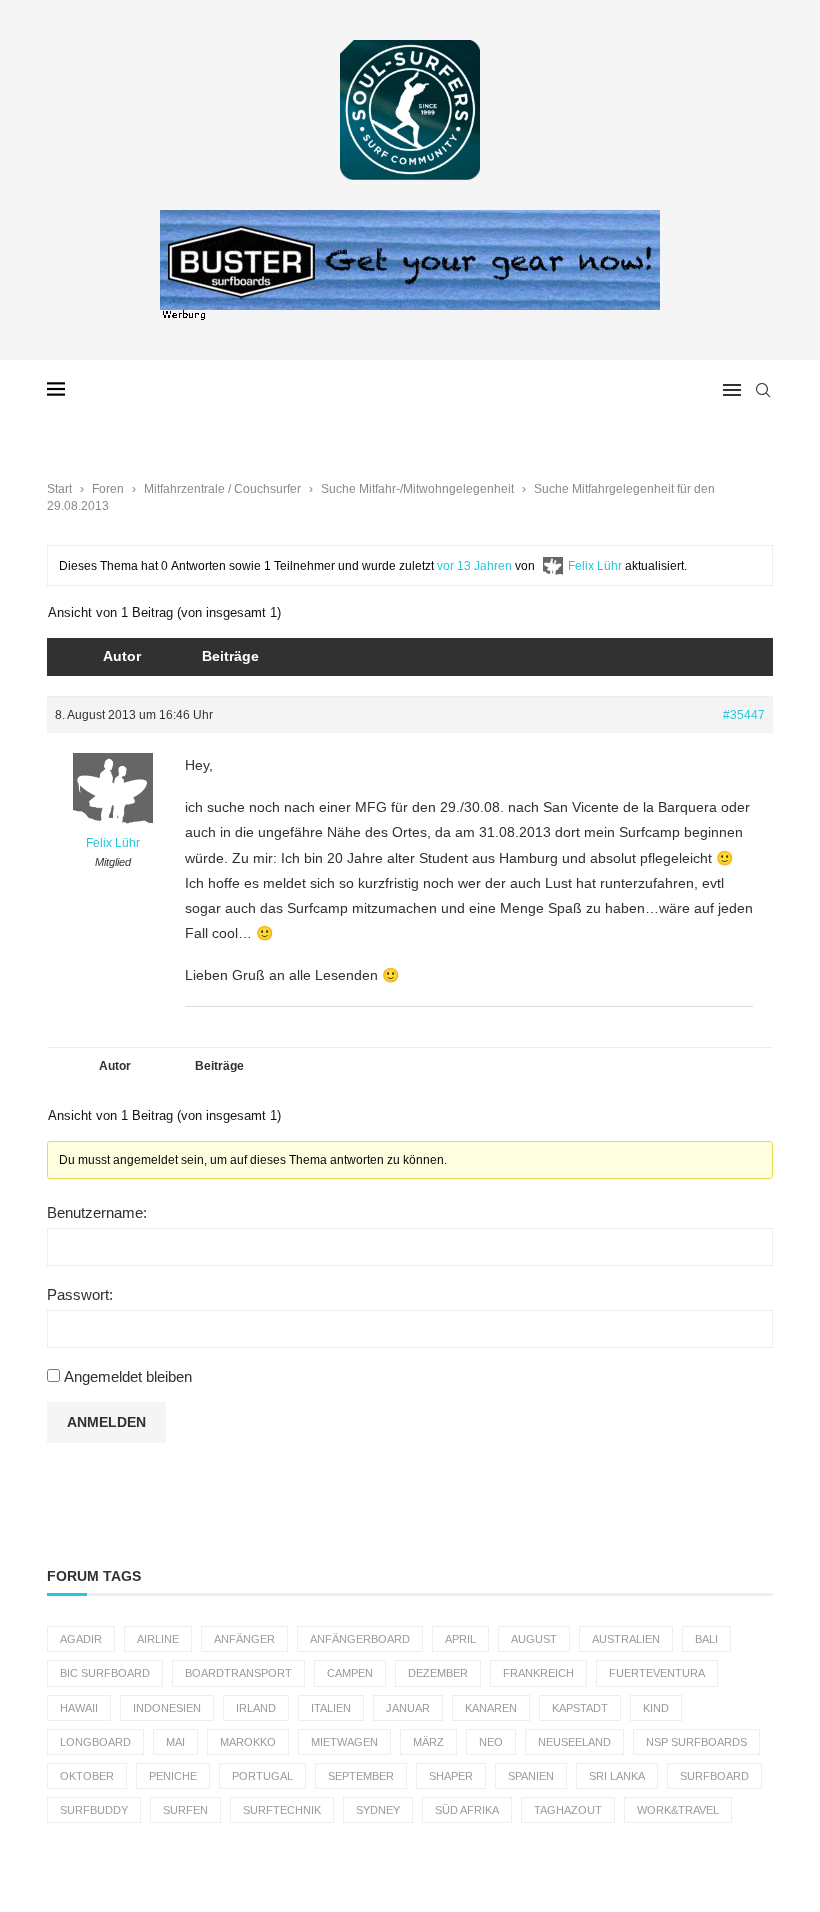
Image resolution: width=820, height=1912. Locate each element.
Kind (656, 1708)
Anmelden (106, 1422)
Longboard (95, 1742)
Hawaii (79, 1708)
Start (59, 489)
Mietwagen (344, 1742)
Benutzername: (97, 1212)
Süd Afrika (467, 1810)
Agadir (81, 1639)
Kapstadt (580, 1708)
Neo (491, 1742)
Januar (408, 1708)
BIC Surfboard (105, 1673)
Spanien (531, 1776)
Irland (256, 1708)
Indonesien (167, 1708)
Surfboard (714, 1776)
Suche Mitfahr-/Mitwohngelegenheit (417, 489)
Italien (331, 1708)
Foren (108, 489)
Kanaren (491, 1708)
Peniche (173, 1776)
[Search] (763, 390)
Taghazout (568, 1810)
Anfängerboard (360, 1639)
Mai (175, 1742)
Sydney (378, 1810)
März (428, 1742)
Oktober (87, 1776)
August (534, 1639)
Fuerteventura (657, 1673)
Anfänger (244, 1639)
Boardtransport (238, 1673)
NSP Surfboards (696, 1742)
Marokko (248, 1742)
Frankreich (538, 1673)
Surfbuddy (94, 1810)
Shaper (451, 1776)
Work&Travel (678, 1810)
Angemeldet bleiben (128, 1376)
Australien (626, 1639)
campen (350, 1673)
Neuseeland (574, 1742)
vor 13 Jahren (474, 566)
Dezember (438, 1673)
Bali (706, 1639)
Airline (158, 1639)
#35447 (744, 715)
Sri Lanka (617, 1776)
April (460, 1639)
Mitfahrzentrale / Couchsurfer (222, 489)
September (361, 1776)
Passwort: (80, 1294)
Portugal (262, 1776)
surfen (185, 1810)
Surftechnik (282, 1810)
